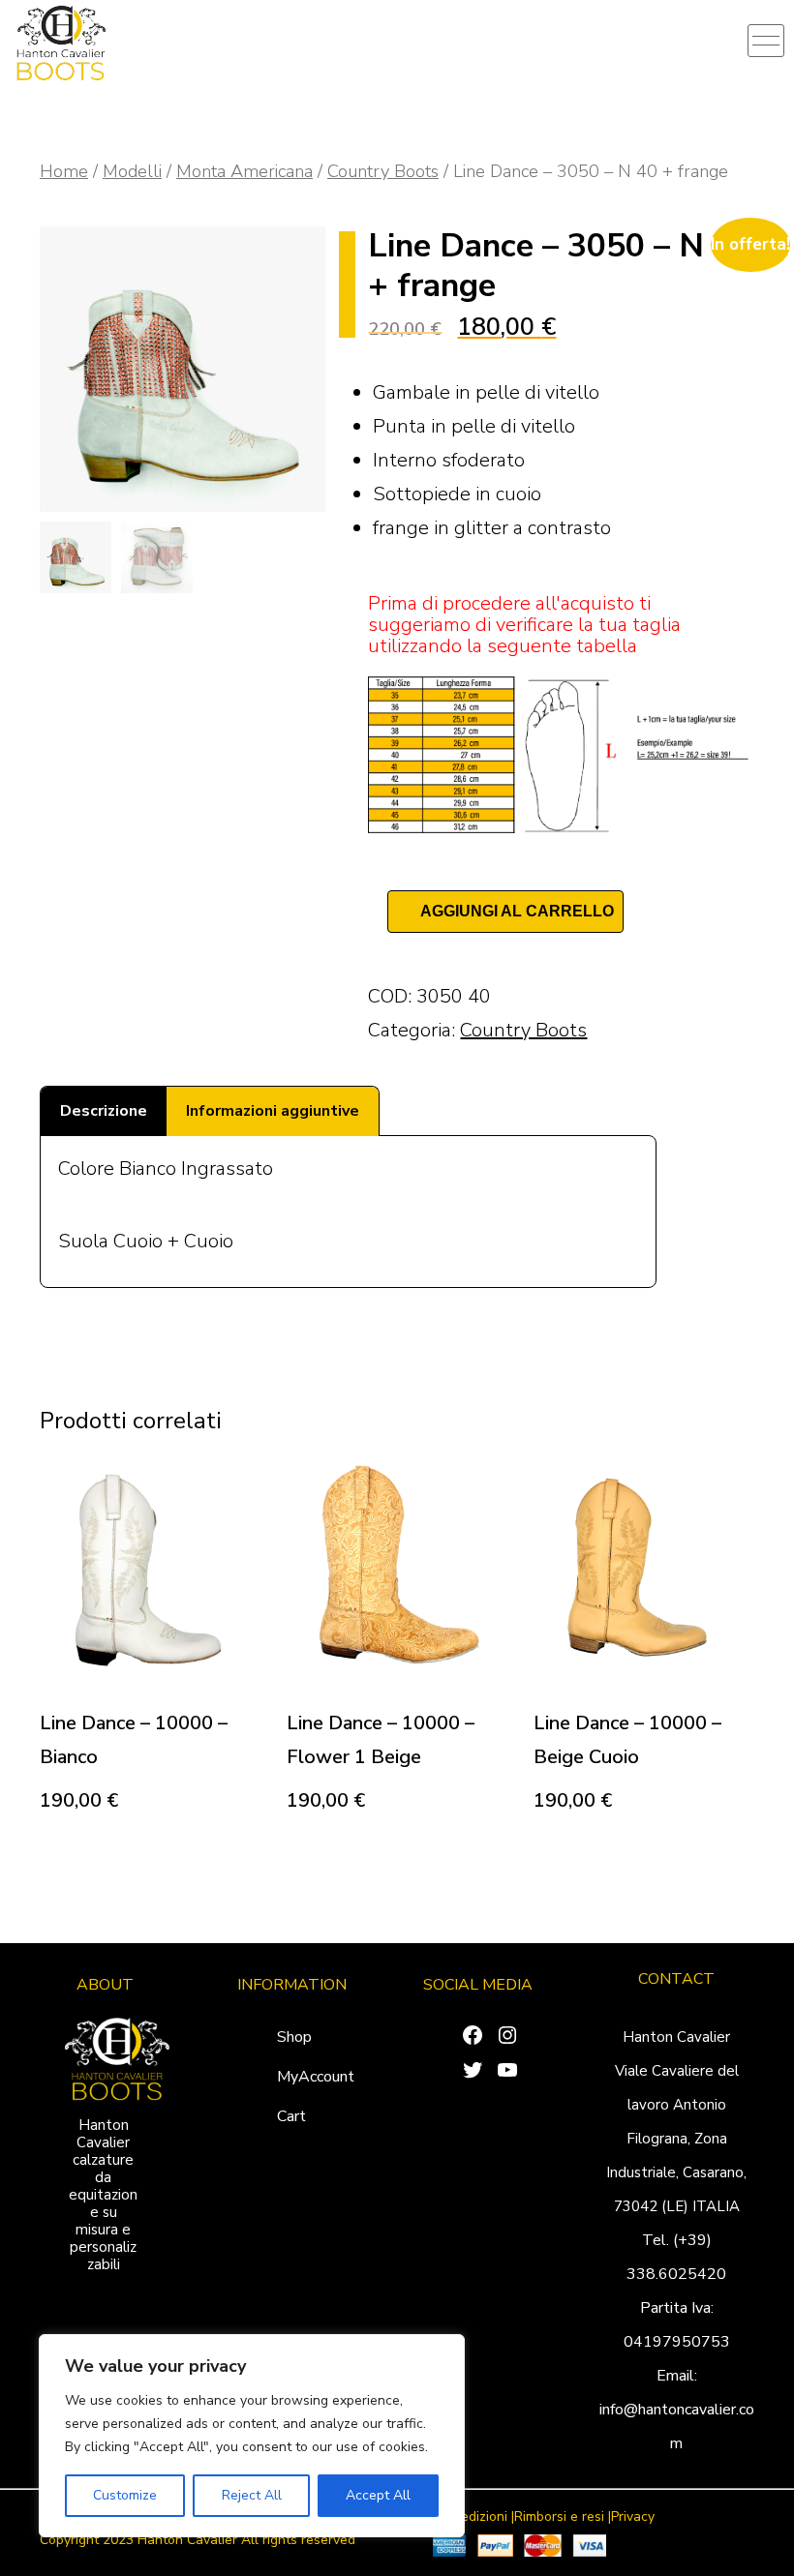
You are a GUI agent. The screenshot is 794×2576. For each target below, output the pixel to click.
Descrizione (104, 1111)
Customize (125, 2495)
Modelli (132, 171)
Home (64, 171)
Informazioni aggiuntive (273, 1111)
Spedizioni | (479, 2517)
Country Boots (383, 171)
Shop (294, 2037)
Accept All (378, 2495)
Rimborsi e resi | (563, 2517)
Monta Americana (244, 171)
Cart (291, 2116)
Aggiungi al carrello (517, 911)
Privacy (633, 2517)
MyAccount (316, 2077)
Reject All (252, 2495)
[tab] (104, 1111)
